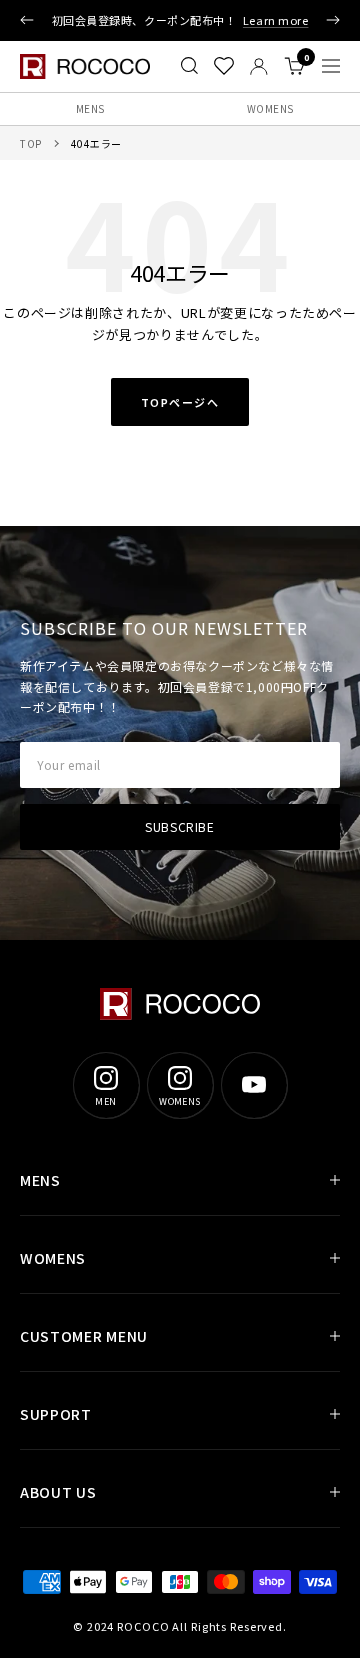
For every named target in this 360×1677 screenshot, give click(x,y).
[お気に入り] (224, 66)
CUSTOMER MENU (84, 1336)
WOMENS (270, 108)
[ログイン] (259, 66)
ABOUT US (58, 1492)
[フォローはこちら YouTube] (254, 1085)
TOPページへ (180, 402)
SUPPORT (56, 1414)
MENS (90, 108)
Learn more (276, 20)
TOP (31, 143)
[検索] (189, 66)
